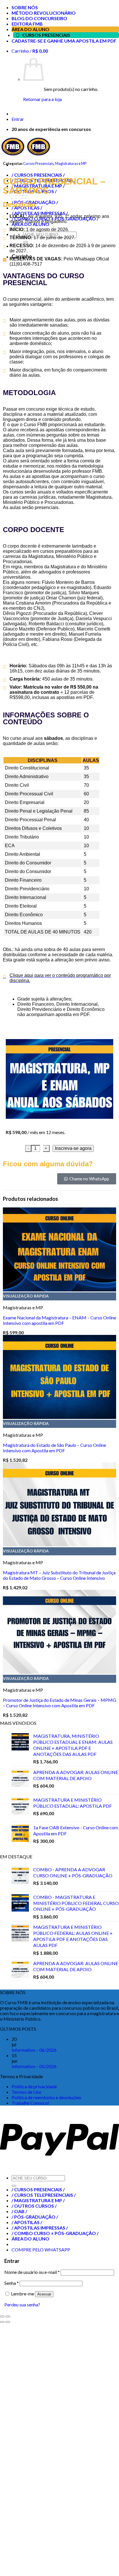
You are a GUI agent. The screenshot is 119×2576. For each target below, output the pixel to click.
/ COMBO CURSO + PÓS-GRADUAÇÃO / (55, 2233)
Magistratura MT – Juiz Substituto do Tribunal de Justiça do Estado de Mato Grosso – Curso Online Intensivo (59, 1575)
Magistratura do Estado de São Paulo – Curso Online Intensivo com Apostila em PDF (54, 1448)
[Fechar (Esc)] (2, 2316)
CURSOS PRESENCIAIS (46, 35)
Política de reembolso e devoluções (46, 2097)
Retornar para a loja (42, 99)
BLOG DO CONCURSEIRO (39, 18)
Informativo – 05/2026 (34, 2066)
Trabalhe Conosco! (30, 2103)
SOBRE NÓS (25, 7)
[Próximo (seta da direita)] (8, 2322)
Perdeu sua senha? (22, 2305)
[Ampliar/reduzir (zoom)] (8, 2316)
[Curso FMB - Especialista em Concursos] (26, 155)
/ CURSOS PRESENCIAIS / (38, 2189)
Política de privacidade (34, 2086)
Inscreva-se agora (73, 1148)
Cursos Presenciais (38, 163)
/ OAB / (19, 2211)
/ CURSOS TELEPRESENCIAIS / (44, 2195)
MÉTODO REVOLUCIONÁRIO (44, 13)
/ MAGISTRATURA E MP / (38, 2200)
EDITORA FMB (27, 24)
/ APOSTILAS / (27, 2222)
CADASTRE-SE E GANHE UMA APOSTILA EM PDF (64, 41)
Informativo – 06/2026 (34, 2050)
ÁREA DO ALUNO (30, 29)
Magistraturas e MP (71, 163)
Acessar (44, 2294)
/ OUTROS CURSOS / (34, 2206)
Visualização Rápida (26, 1296)
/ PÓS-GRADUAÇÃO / (35, 2217)
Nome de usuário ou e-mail (32, 2272)
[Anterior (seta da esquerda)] (2, 2322)
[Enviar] (14, 2186)
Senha (12, 2283)
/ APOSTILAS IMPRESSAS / (40, 2228)
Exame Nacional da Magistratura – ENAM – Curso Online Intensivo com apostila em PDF (59, 1320)
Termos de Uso (26, 2092)
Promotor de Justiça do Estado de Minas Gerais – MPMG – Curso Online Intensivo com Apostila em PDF (59, 1703)
